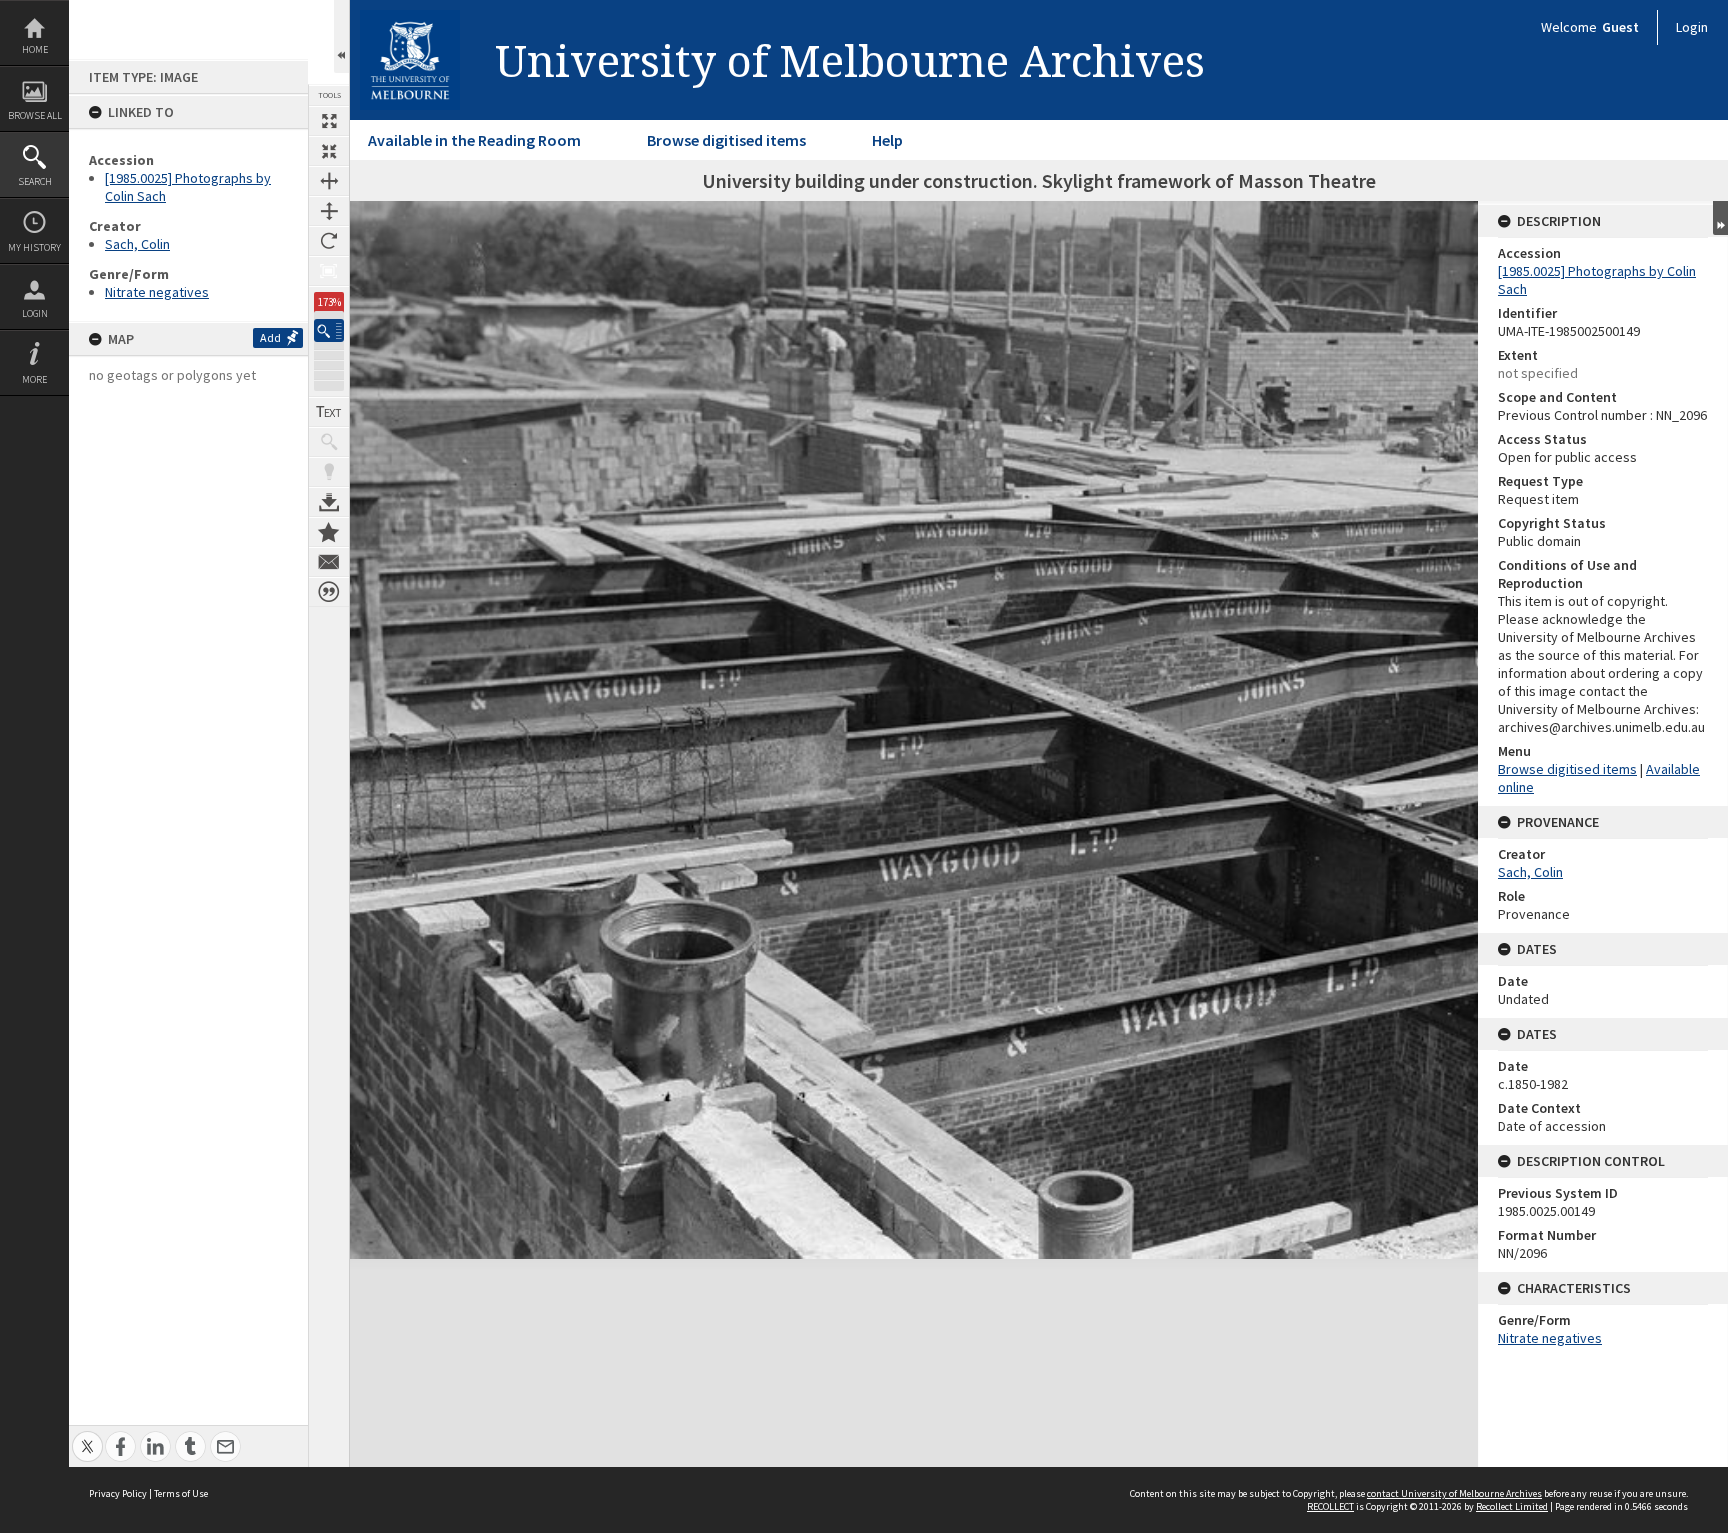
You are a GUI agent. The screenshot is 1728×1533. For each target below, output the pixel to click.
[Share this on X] (87, 1435)
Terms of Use (181, 1493)
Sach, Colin (137, 244)
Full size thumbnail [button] (329, 121)
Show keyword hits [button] (329, 442)
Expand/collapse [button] (1720, 218)
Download (329, 502)
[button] (329, 330)
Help (887, 140)
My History (34, 247)
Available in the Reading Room (474, 140)
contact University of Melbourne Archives (1454, 1493)
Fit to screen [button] (329, 151)
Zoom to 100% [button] (329, 271)
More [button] (34, 379)
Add (270, 337)
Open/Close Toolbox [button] (341, 36)
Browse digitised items (726, 140)
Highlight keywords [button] (329, 472)
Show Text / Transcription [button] (329, 412)
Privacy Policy (118, 1493)
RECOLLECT (1330, 1506)
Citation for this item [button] (329, 592)
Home (35, 49)
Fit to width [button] (329, 181)
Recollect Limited (1512, 1506)
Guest (1620, 27)
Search (35, 181)
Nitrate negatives (157, 292)
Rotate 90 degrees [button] (329, 241)
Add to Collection (329, 532)
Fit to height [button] (329, 211)
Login (35, 313)
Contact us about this (329, 562)
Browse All (35, 115)
